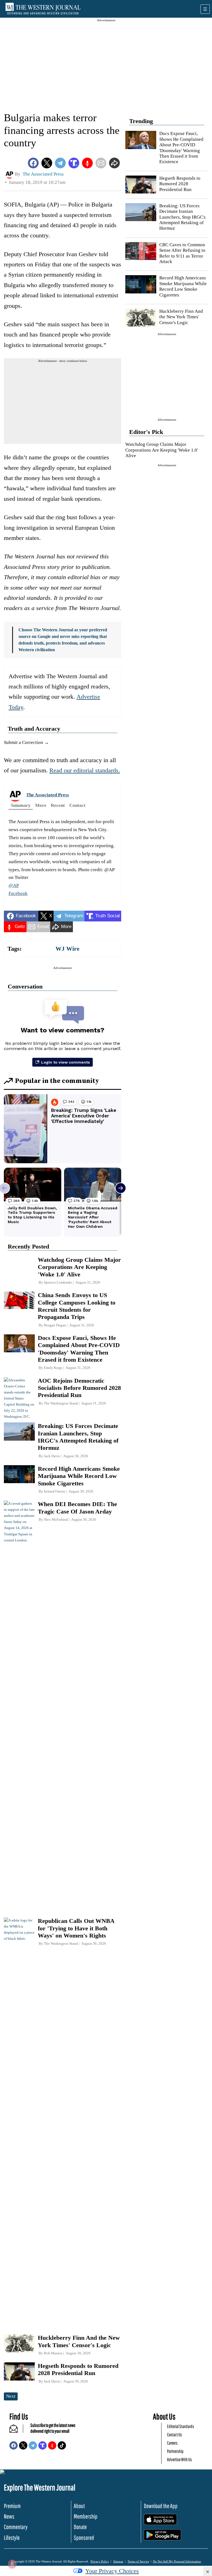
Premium (12, 2506)
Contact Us (174, 2435)
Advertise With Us (179, 2459)
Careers (172, 2443)
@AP (14, 885)
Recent (58, 805)
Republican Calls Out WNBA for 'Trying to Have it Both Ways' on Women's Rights (76, 1928)
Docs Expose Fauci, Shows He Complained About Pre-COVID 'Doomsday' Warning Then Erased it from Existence (181, 148)
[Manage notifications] (12, 2564)
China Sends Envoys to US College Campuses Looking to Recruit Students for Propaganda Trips (77, 1306)
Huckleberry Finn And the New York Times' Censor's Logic (181, 317)
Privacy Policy (100, 2561)
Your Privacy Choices (112, 2571)
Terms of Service (138, 2561)
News (9, 2516)
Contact (77, 805)
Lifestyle (12, 2537)
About (79, 2506)
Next (11, 2396)
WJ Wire (67, 949)
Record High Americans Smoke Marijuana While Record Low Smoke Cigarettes (183, 286)
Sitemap (118, 2561)
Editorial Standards (181, 2426)
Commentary (16, 2527)
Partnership (175, 2451)
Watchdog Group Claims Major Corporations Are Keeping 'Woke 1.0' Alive (162, 450)
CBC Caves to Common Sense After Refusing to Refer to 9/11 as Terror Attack (182, 253)
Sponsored (84, 2537)
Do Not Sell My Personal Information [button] (177, 2561)
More (41, 805)
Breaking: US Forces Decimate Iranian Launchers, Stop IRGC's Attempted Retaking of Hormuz (182, 217)
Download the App (161, 2506)
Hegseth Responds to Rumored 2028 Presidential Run (180, 184)
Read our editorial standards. (85, 770)
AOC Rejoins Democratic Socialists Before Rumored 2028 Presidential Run (79, 1388)
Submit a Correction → (26, 742)
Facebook (18, 893)
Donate (80, 2527)
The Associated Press (48, 795)
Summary (21, 805)
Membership (86, 2516)
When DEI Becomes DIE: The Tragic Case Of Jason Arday (77, 1508)
